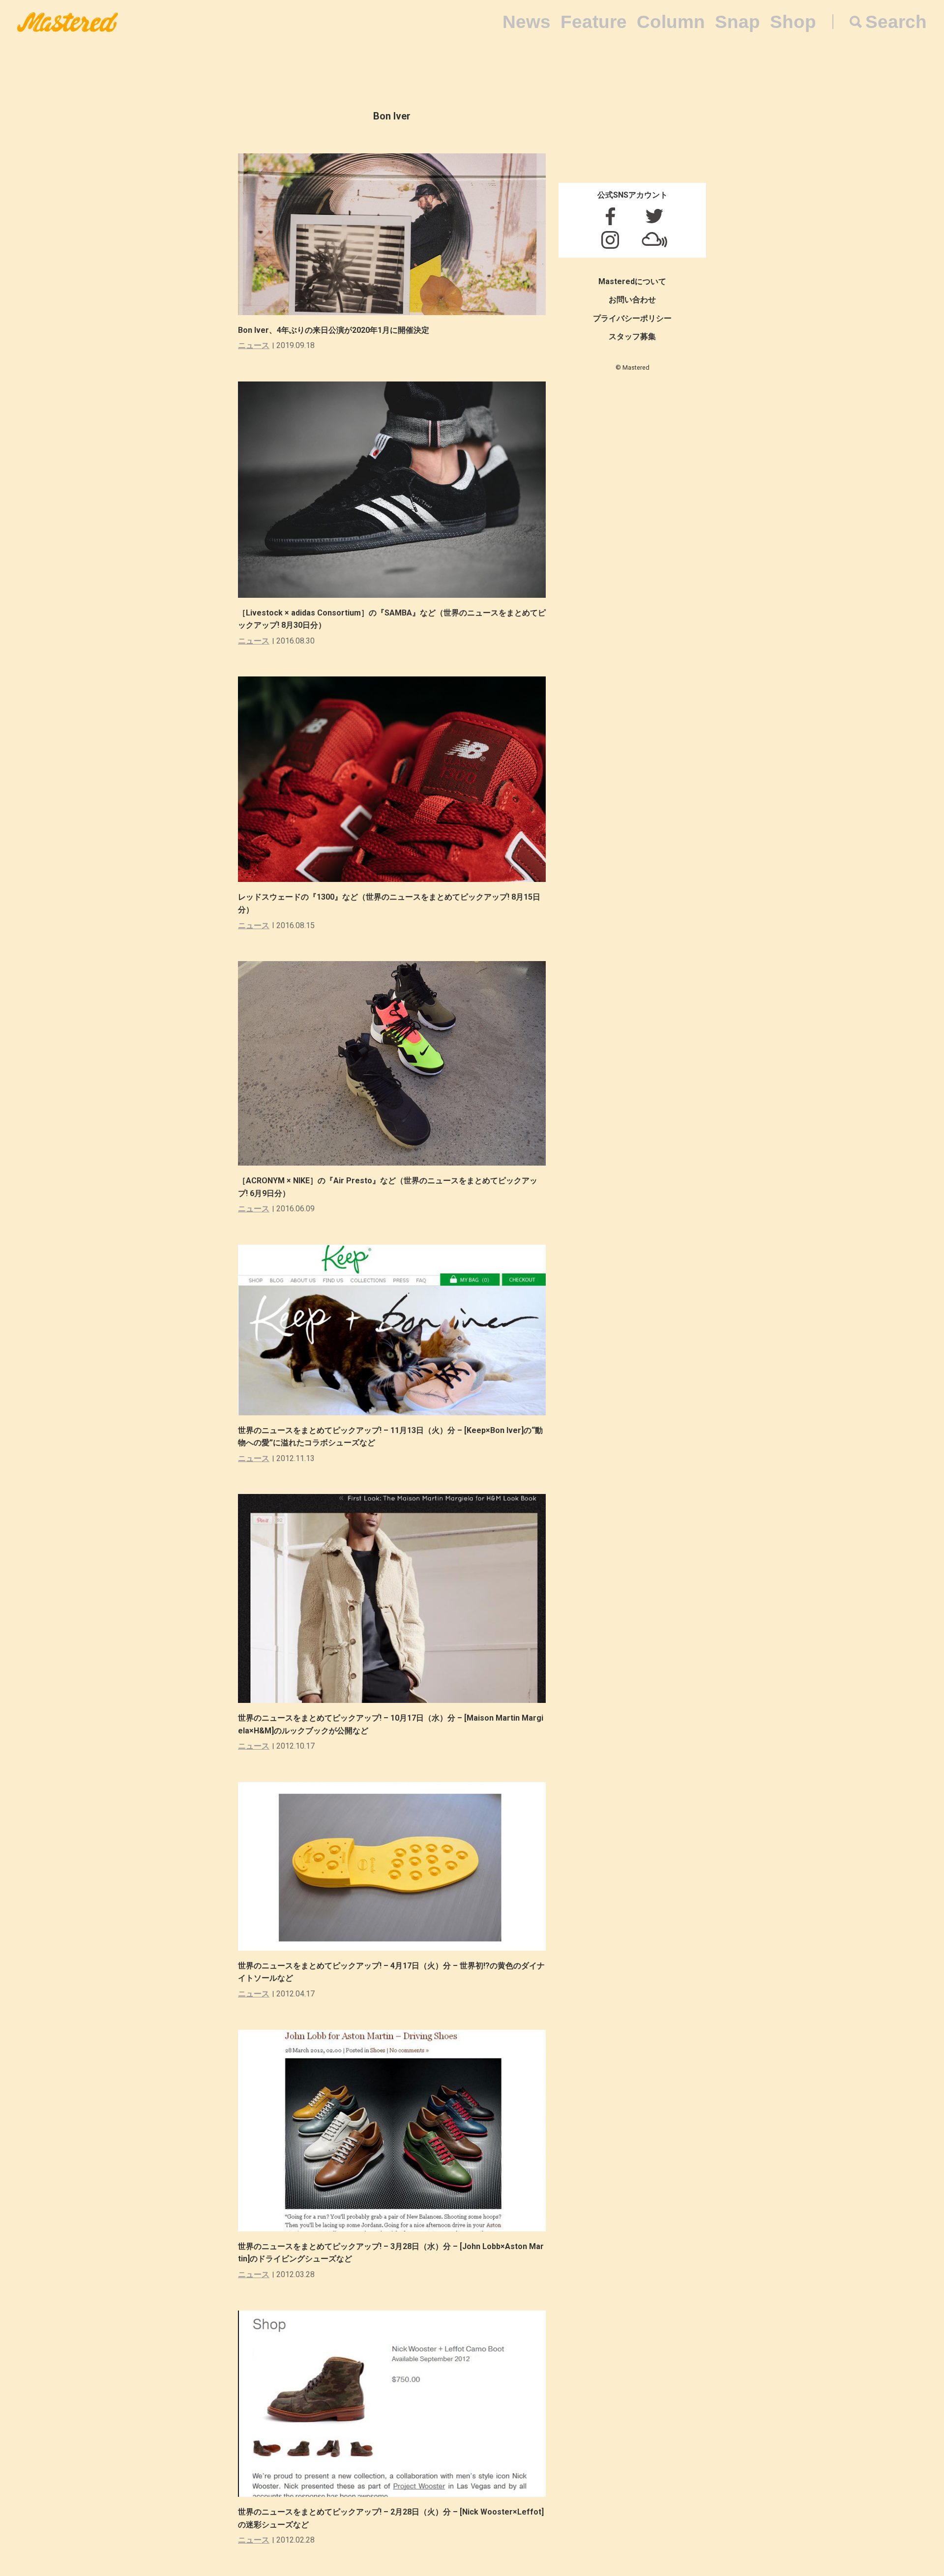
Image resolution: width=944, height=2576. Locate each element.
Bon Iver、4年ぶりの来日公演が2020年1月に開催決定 (334, 330)
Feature (594, 22)
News (527, 22)
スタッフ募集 (632, 337)
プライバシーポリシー (632, 318)
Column (671, 22)
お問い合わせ (632, 300)
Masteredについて (632, 281)
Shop (793, 22)
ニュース (254, 345)
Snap (737, 22)
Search (896, 22)
